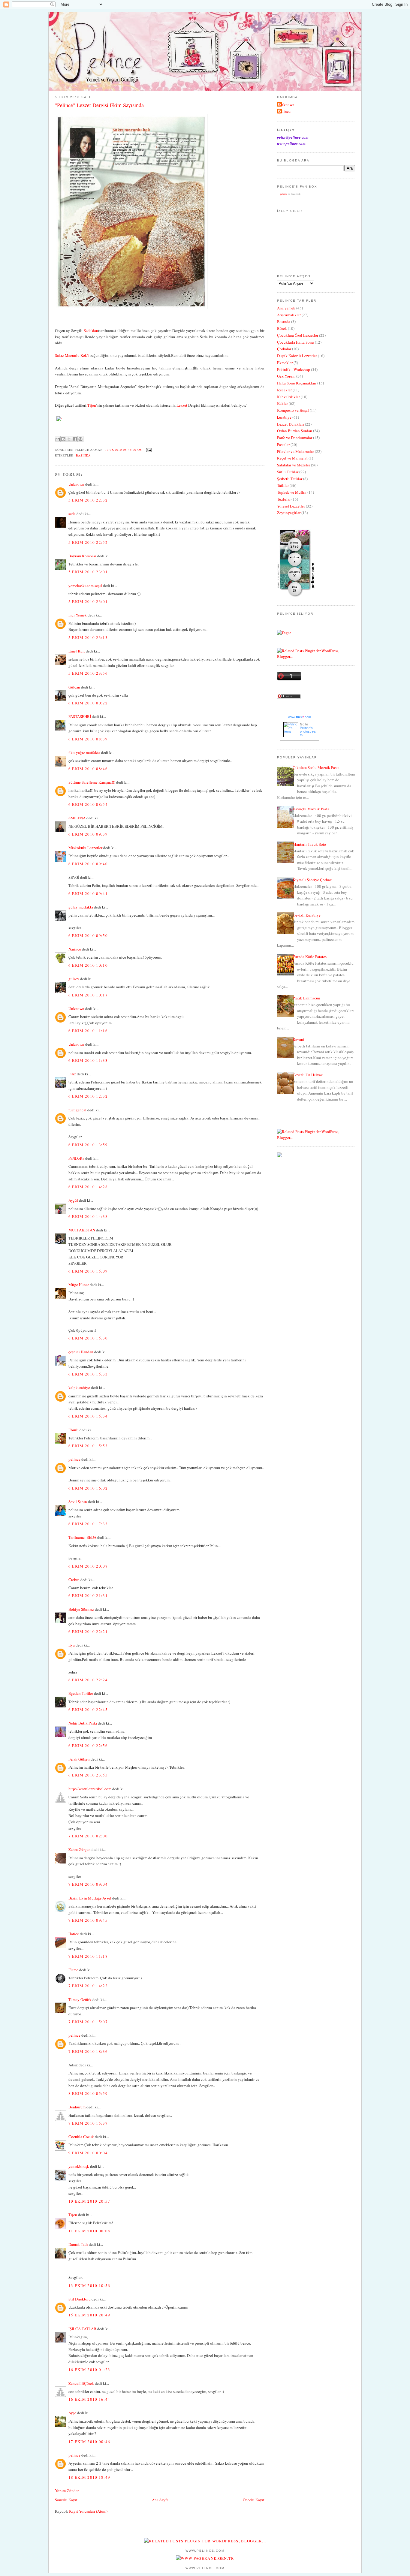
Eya (72, 1645)
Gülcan (74, 687)
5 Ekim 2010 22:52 (88, 542)
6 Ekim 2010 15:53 (88, 1446)
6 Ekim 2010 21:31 (88, 1595)
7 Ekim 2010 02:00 (88, 1836)
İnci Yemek (78, 615)
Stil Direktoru (80, 2299)
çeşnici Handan (81, 1352)
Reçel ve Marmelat (292, 458)
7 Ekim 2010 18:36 (88, 2051)
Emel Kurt (77, 651)
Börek (282, 328)
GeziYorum (286, 376)
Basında (83, 455)
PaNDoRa (76, 1158)
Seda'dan (91, 330)
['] (131, 308)
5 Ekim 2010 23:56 (88, 673)
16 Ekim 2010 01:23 (89, 2370)
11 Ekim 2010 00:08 (89, 2231)
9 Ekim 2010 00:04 (88, 2153)
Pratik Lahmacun (306, 998)
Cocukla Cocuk (81, 2137)
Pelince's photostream (308, 731)
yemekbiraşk (79, 2166)
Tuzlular (284, 499)
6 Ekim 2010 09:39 (88, 834)
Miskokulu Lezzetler (85, 848)
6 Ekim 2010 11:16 (88, 1031)
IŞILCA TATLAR (82, 2329)
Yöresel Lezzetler (291, 506)
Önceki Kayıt (254, 2500)
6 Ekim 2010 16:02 (88, 1488)
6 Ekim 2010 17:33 (88, 1524)
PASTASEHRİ (80, 716)
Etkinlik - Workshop (294, 369)
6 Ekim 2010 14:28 (88, 1187)
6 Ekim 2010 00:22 (88, 703)
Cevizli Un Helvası (308, 1075)
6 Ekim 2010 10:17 (88, 995)
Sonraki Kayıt (66, 2500)
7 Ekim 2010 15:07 (88, 2022)
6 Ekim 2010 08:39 (88, 739)
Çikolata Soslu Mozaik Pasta (316, 767)
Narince (75, 949)
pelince (74, 1459)
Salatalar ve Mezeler (294, 465)
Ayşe (72, 2413)
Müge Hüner (79, 1285)
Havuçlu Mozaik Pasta (311, 809)
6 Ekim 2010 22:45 (88, 1710)
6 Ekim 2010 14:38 (88, 1216)
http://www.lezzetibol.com (90, 1789)
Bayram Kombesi (82, 556)
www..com (300, 717)
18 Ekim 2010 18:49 (89, 2477)
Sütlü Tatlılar (288, 472)
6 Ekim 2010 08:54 (88, 804)
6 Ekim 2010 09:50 (88, 935)
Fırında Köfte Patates (310, 957)
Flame (73, 1970)
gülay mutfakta (81, 907)
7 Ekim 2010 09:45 (88, 1920)
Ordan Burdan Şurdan (295, 431)
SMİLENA (77, 818)
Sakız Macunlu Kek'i (72, 355)
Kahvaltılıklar (288, 397)
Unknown (76, 484)
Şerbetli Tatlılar (290, 479)
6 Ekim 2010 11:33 (88, 1060)
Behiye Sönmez (81, 1609)
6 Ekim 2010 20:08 (88, 1566)
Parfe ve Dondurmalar (295, 438)
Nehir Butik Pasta (83, 1723)
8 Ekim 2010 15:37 (88, 2123)
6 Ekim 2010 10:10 (88, 965)
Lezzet (182, 405)
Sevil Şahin (78, 1502)
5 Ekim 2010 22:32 (88, 500)
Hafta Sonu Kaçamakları (297, 383)
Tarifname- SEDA (82, 1537)
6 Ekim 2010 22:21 (88, 1631)
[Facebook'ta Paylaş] (75, 439)
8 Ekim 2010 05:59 (88, 2093)
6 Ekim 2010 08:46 (88, 769)
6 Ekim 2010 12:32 (88, 1096)
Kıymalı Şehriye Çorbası (313, 880)
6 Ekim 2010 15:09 (88, 1271)
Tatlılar (283, 485)
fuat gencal (77, 1110)
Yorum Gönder (67, 2490)
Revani (298, 1039)
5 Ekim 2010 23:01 (88, 572)
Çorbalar (284, 349)
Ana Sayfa (160, 2500)
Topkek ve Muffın (292, 492)
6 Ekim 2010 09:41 (88, 893)
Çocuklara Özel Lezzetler (298, 335)
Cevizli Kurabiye (307, 915)
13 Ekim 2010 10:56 (89, 2285)
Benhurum (77, 2107)
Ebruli (74, 1430)
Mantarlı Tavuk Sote (309, 844)
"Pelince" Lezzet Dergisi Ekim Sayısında (99, 105)
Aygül (73, 1200)
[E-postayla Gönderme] (148, 449)
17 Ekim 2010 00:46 (89, 2442)
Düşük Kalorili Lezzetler (297, 356)
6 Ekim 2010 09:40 (88, 864)
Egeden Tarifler (81, 1693)
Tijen (92, 405)
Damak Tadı (78, 2244)
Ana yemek (286, 308)
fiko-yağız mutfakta (84, 752)
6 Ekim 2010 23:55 (88, 1775)
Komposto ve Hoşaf (293, 410)
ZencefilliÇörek (81, 2383)
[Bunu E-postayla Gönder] (58, 439)
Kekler (282, 403)
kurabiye (284, 417)
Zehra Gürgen (80, 1849)
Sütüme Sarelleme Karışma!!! (92, 782)
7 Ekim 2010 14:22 (88, 1986)
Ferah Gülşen (79, 1759)
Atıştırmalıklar (289, 315)
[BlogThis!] (63, 439)
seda (72, 514)
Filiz (72, 1074)
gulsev (74, 979)
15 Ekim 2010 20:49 (89, 2315)
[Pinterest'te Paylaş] (80, 439)
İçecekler (284, 390)
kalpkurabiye (79, 1387)
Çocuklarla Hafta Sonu (295, 342)
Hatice (74, 1934)
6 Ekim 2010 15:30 (88, 1338)
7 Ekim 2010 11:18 (88, 1956)
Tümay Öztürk (80, 1999)
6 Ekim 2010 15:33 (88, 1374)
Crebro (74, 1580)
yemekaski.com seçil (85, 586)
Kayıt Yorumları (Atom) (88, 2511)
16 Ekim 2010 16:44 (89, 2399)
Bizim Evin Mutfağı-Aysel (90, 1898)
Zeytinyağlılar (289, 513)
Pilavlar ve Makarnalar (295, 451)
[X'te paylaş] (69, 439)
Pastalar (283, 444)
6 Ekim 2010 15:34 (88, 1416)
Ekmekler (285, 363)
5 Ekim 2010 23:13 (88, 637)
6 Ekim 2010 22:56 (88, 1746)
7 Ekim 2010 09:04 (88, 1884)
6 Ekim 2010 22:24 (88, 1680)
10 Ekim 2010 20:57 (89, 2201)
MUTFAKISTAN (82, 1230)
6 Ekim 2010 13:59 (88, 1145)
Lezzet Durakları (291, 424)
